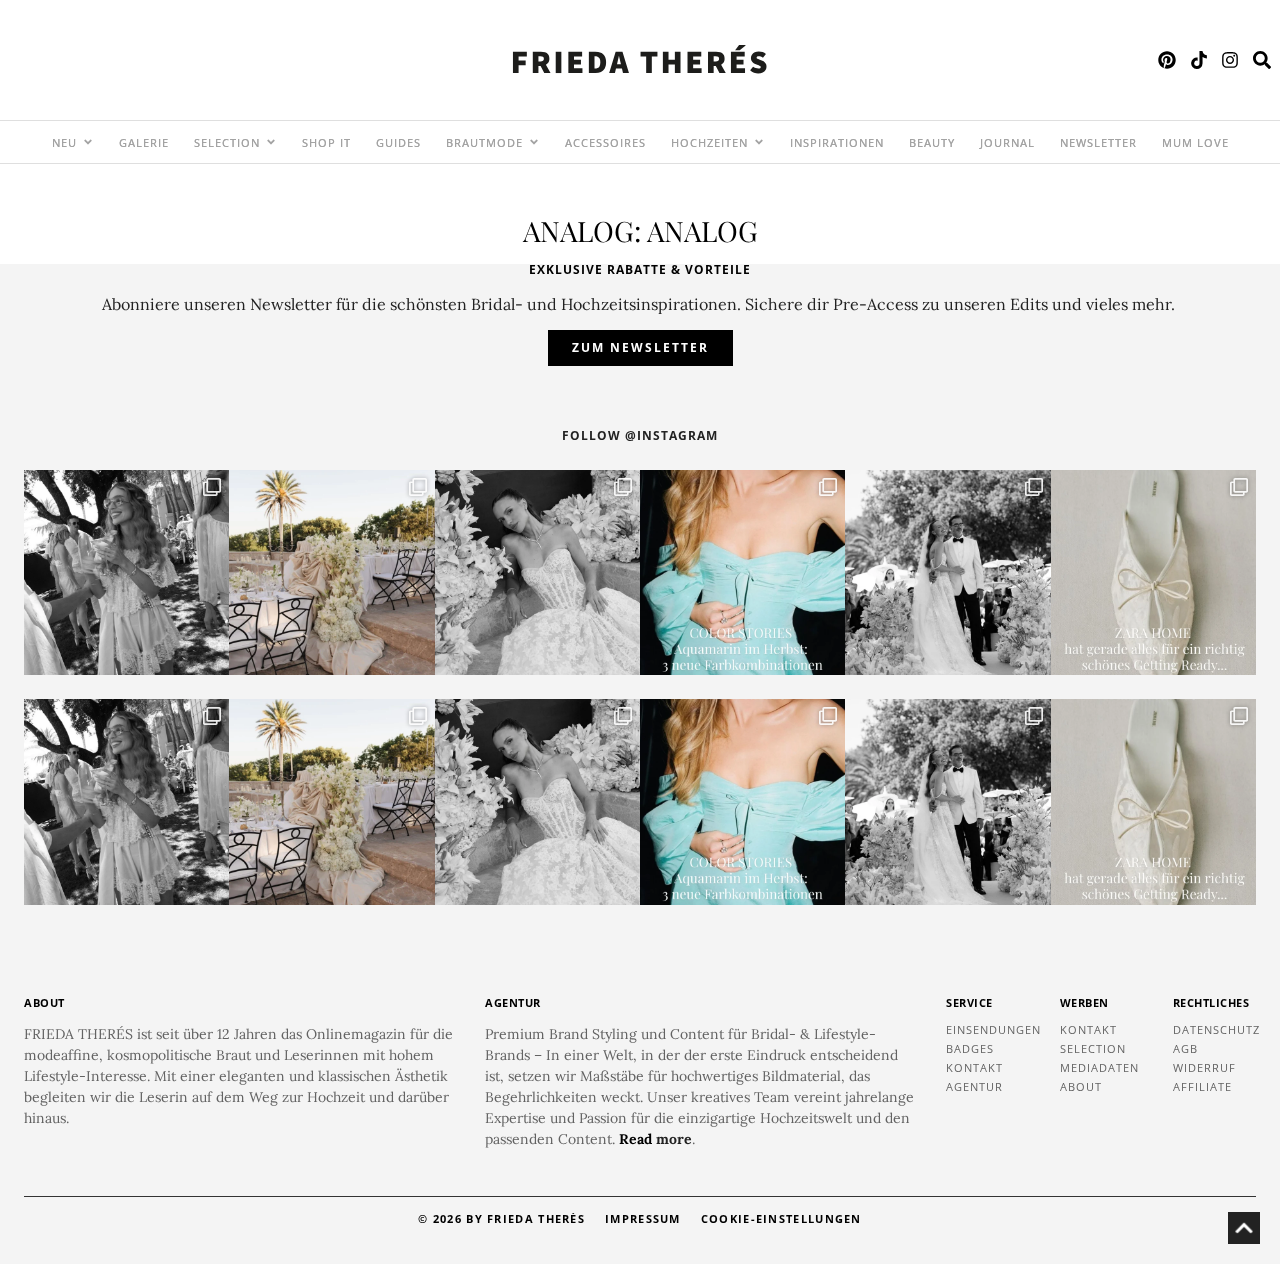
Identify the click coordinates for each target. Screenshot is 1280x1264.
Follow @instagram (640, 435)
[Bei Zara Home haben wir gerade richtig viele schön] (1153, 572)
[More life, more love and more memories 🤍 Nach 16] (947, 572)
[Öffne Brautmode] (534, 142)
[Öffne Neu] (88, 142)
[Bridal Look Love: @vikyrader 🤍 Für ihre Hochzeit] (537, 572)
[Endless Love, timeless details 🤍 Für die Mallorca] (331, 572)
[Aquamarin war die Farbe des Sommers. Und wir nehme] (742, 572)
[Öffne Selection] (271, 142)
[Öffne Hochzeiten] (759, 142)
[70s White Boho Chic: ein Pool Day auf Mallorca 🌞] (126, 572)
